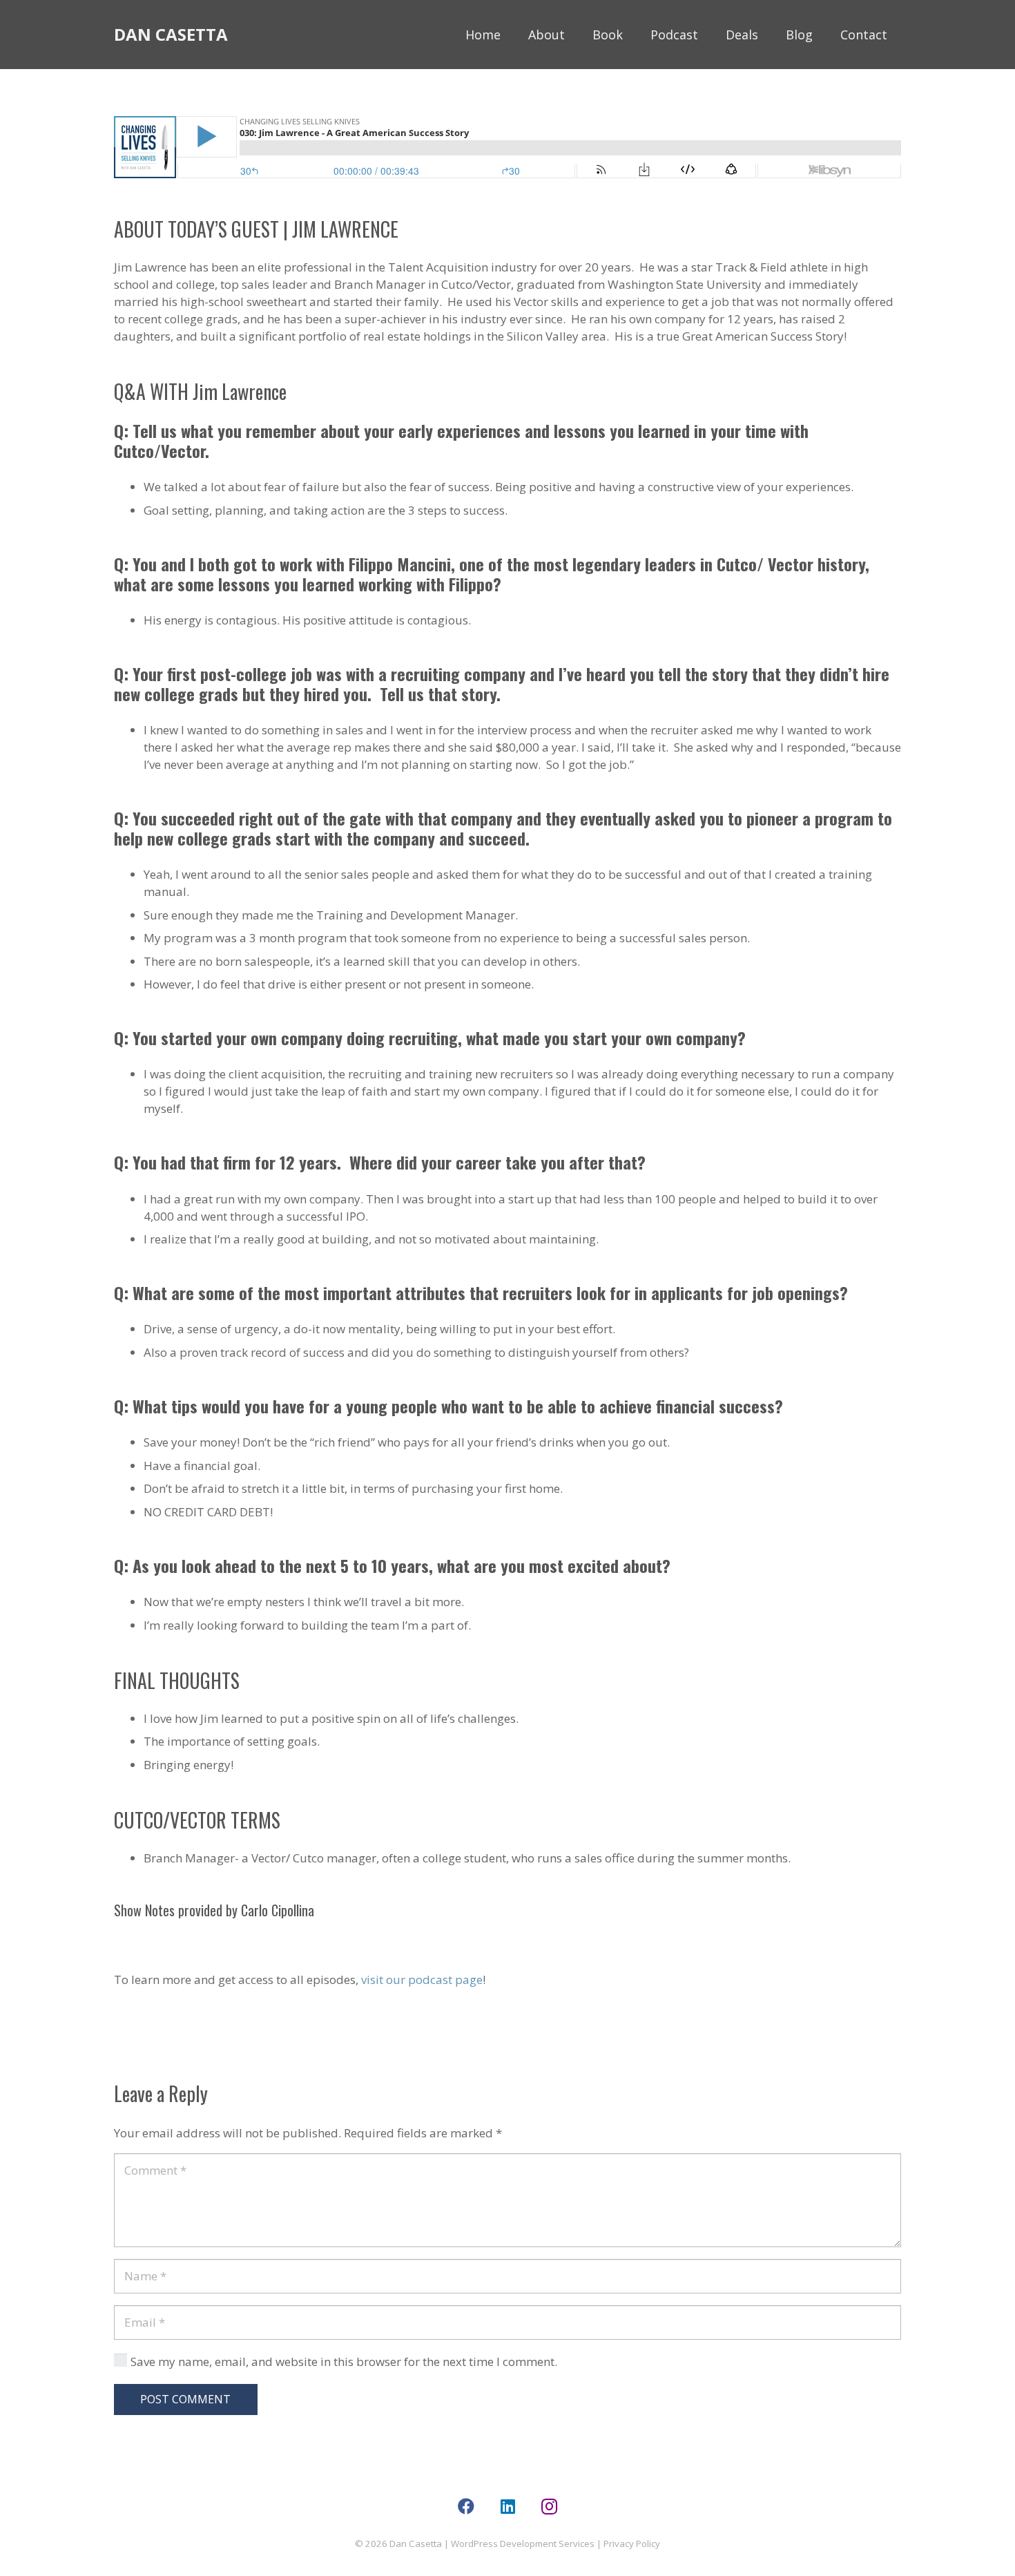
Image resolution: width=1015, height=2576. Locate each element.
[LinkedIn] (507, 2506)
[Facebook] (466, 2506)
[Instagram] (549, 2506)
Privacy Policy (632, 2544)
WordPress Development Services (523, 2544)
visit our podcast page (422, 1979)
